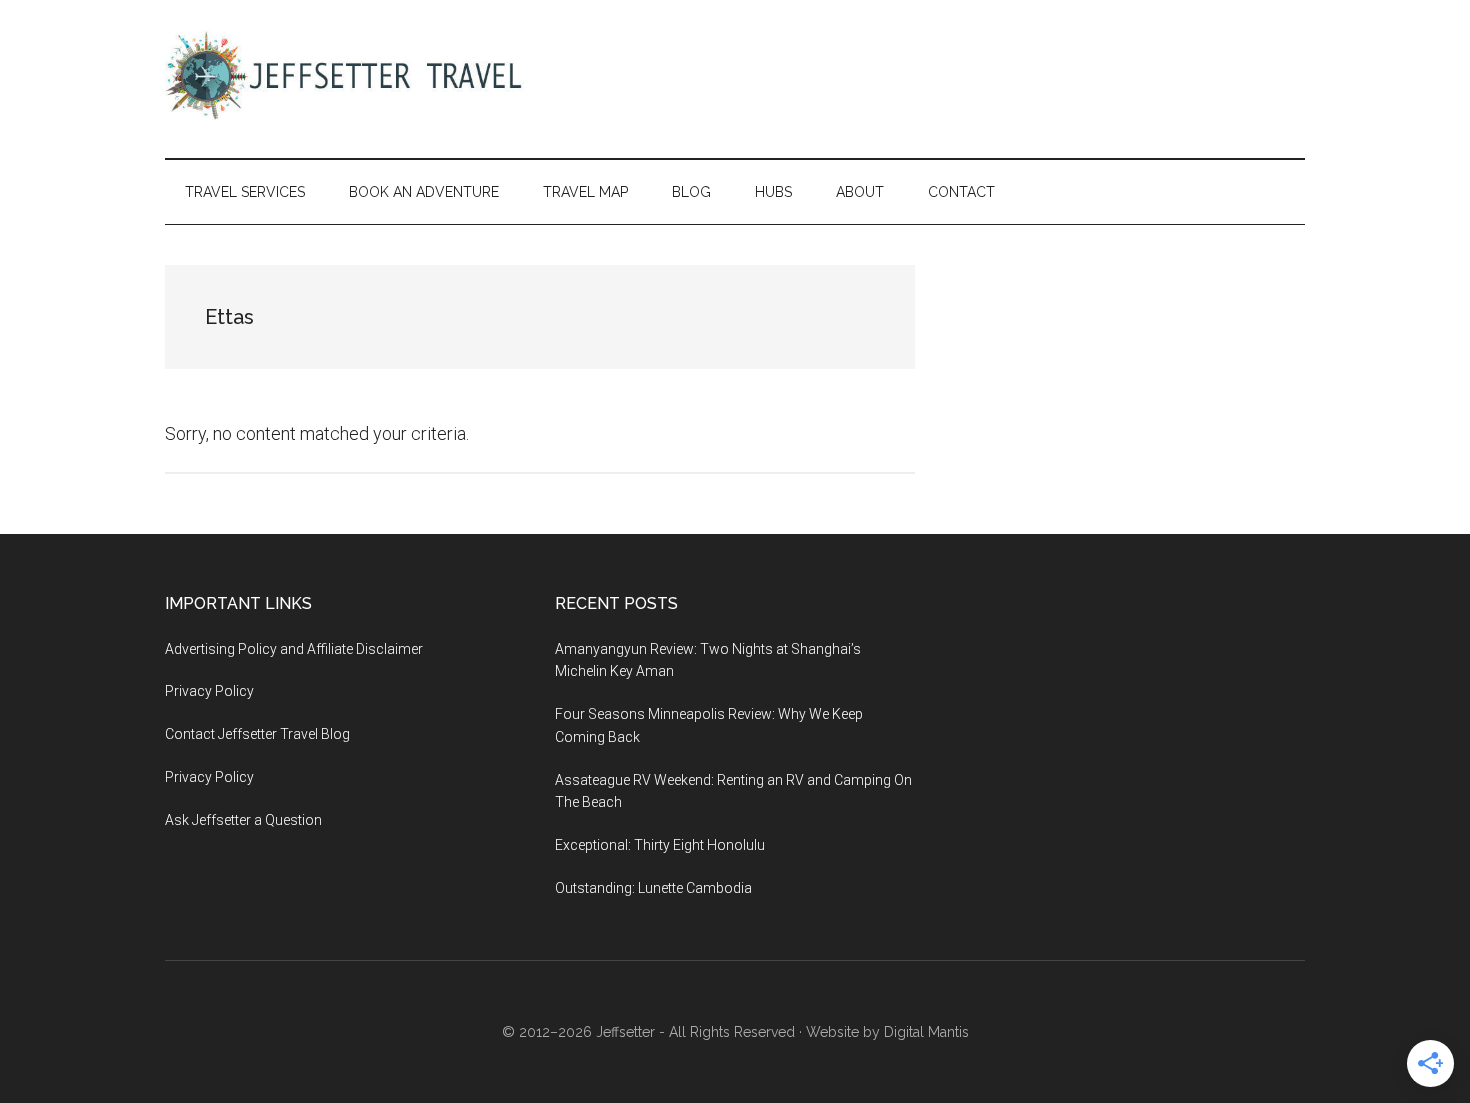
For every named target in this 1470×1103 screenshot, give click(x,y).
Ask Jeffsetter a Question (243, 820)
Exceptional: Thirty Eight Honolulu (660, 845)
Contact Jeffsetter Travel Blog (257, 734)
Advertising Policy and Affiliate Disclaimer (294, 649)
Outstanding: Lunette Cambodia (653, 888)
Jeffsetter (625, 1032)
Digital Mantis (926, 1032)
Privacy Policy (209, 691)
